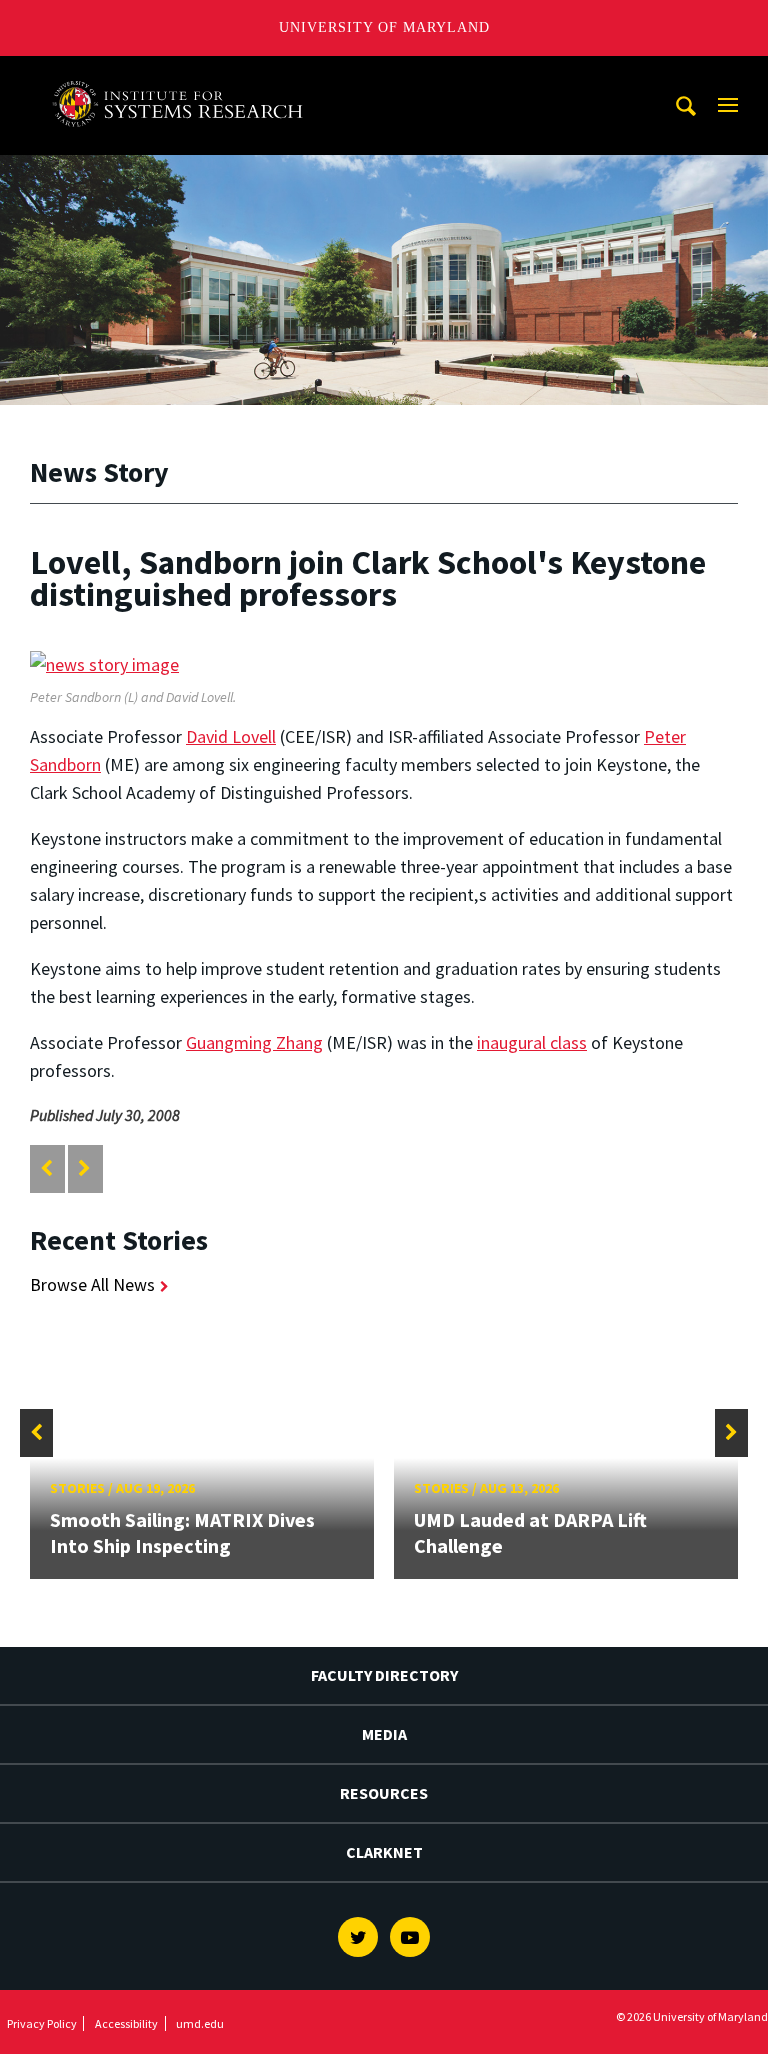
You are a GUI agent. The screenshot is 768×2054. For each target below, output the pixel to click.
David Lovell (231, 736)
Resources (384, 1793)
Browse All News (92, 1284)
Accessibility (126, 2023)
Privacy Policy (42, 2023)
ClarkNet (384, 1852)
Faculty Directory (384, 1675)
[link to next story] (84, 1168)
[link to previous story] (46, 1168)
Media (384, 1734)
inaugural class (532, 1042)
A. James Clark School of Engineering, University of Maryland (183, 74)
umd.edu (200, 2023)
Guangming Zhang (254, 1042)
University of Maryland (384, 27)
